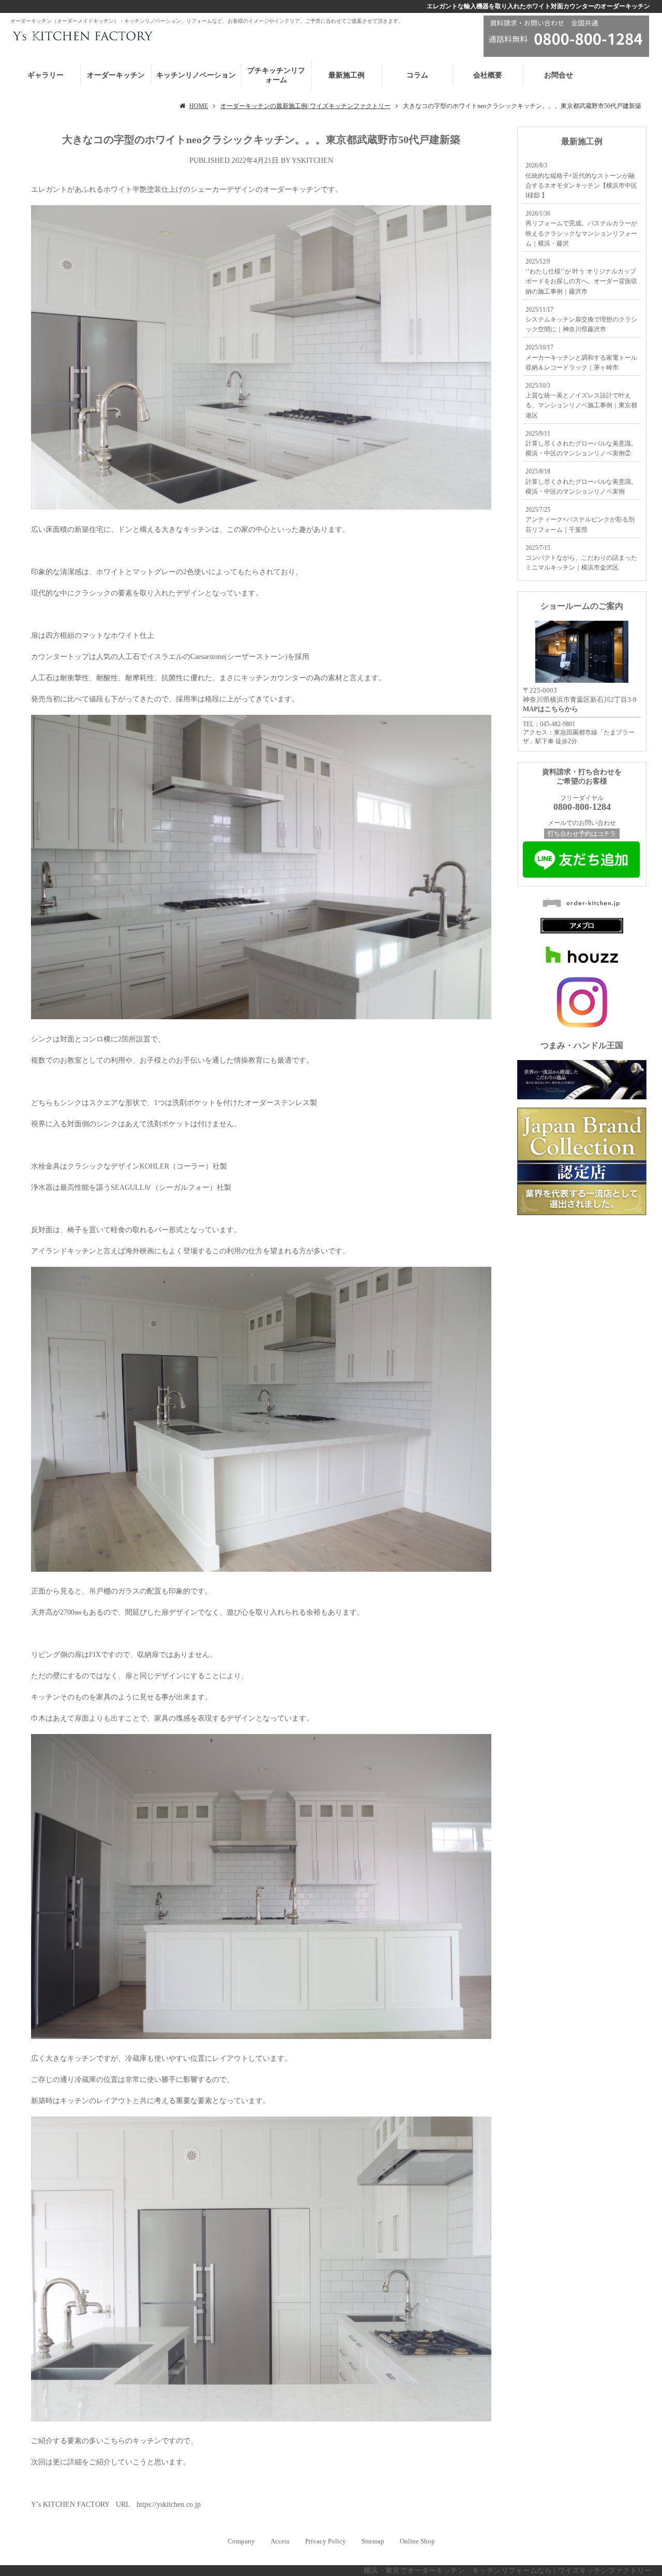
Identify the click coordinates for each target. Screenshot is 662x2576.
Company (241, 2541)
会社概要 (488, 75)
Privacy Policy (326, 2541)
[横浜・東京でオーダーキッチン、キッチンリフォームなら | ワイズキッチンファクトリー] (81, 35)
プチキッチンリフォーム (276, 75)
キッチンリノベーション (196, 75)
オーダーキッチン (116, 75)
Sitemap (373, 2541)
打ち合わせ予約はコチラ (582, 834)
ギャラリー (46, 75)
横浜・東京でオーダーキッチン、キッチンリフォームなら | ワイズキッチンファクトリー (508, 2571)
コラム (417, 75)
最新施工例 (347, 75)
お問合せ (559, 75)
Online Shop (417, 2541)
